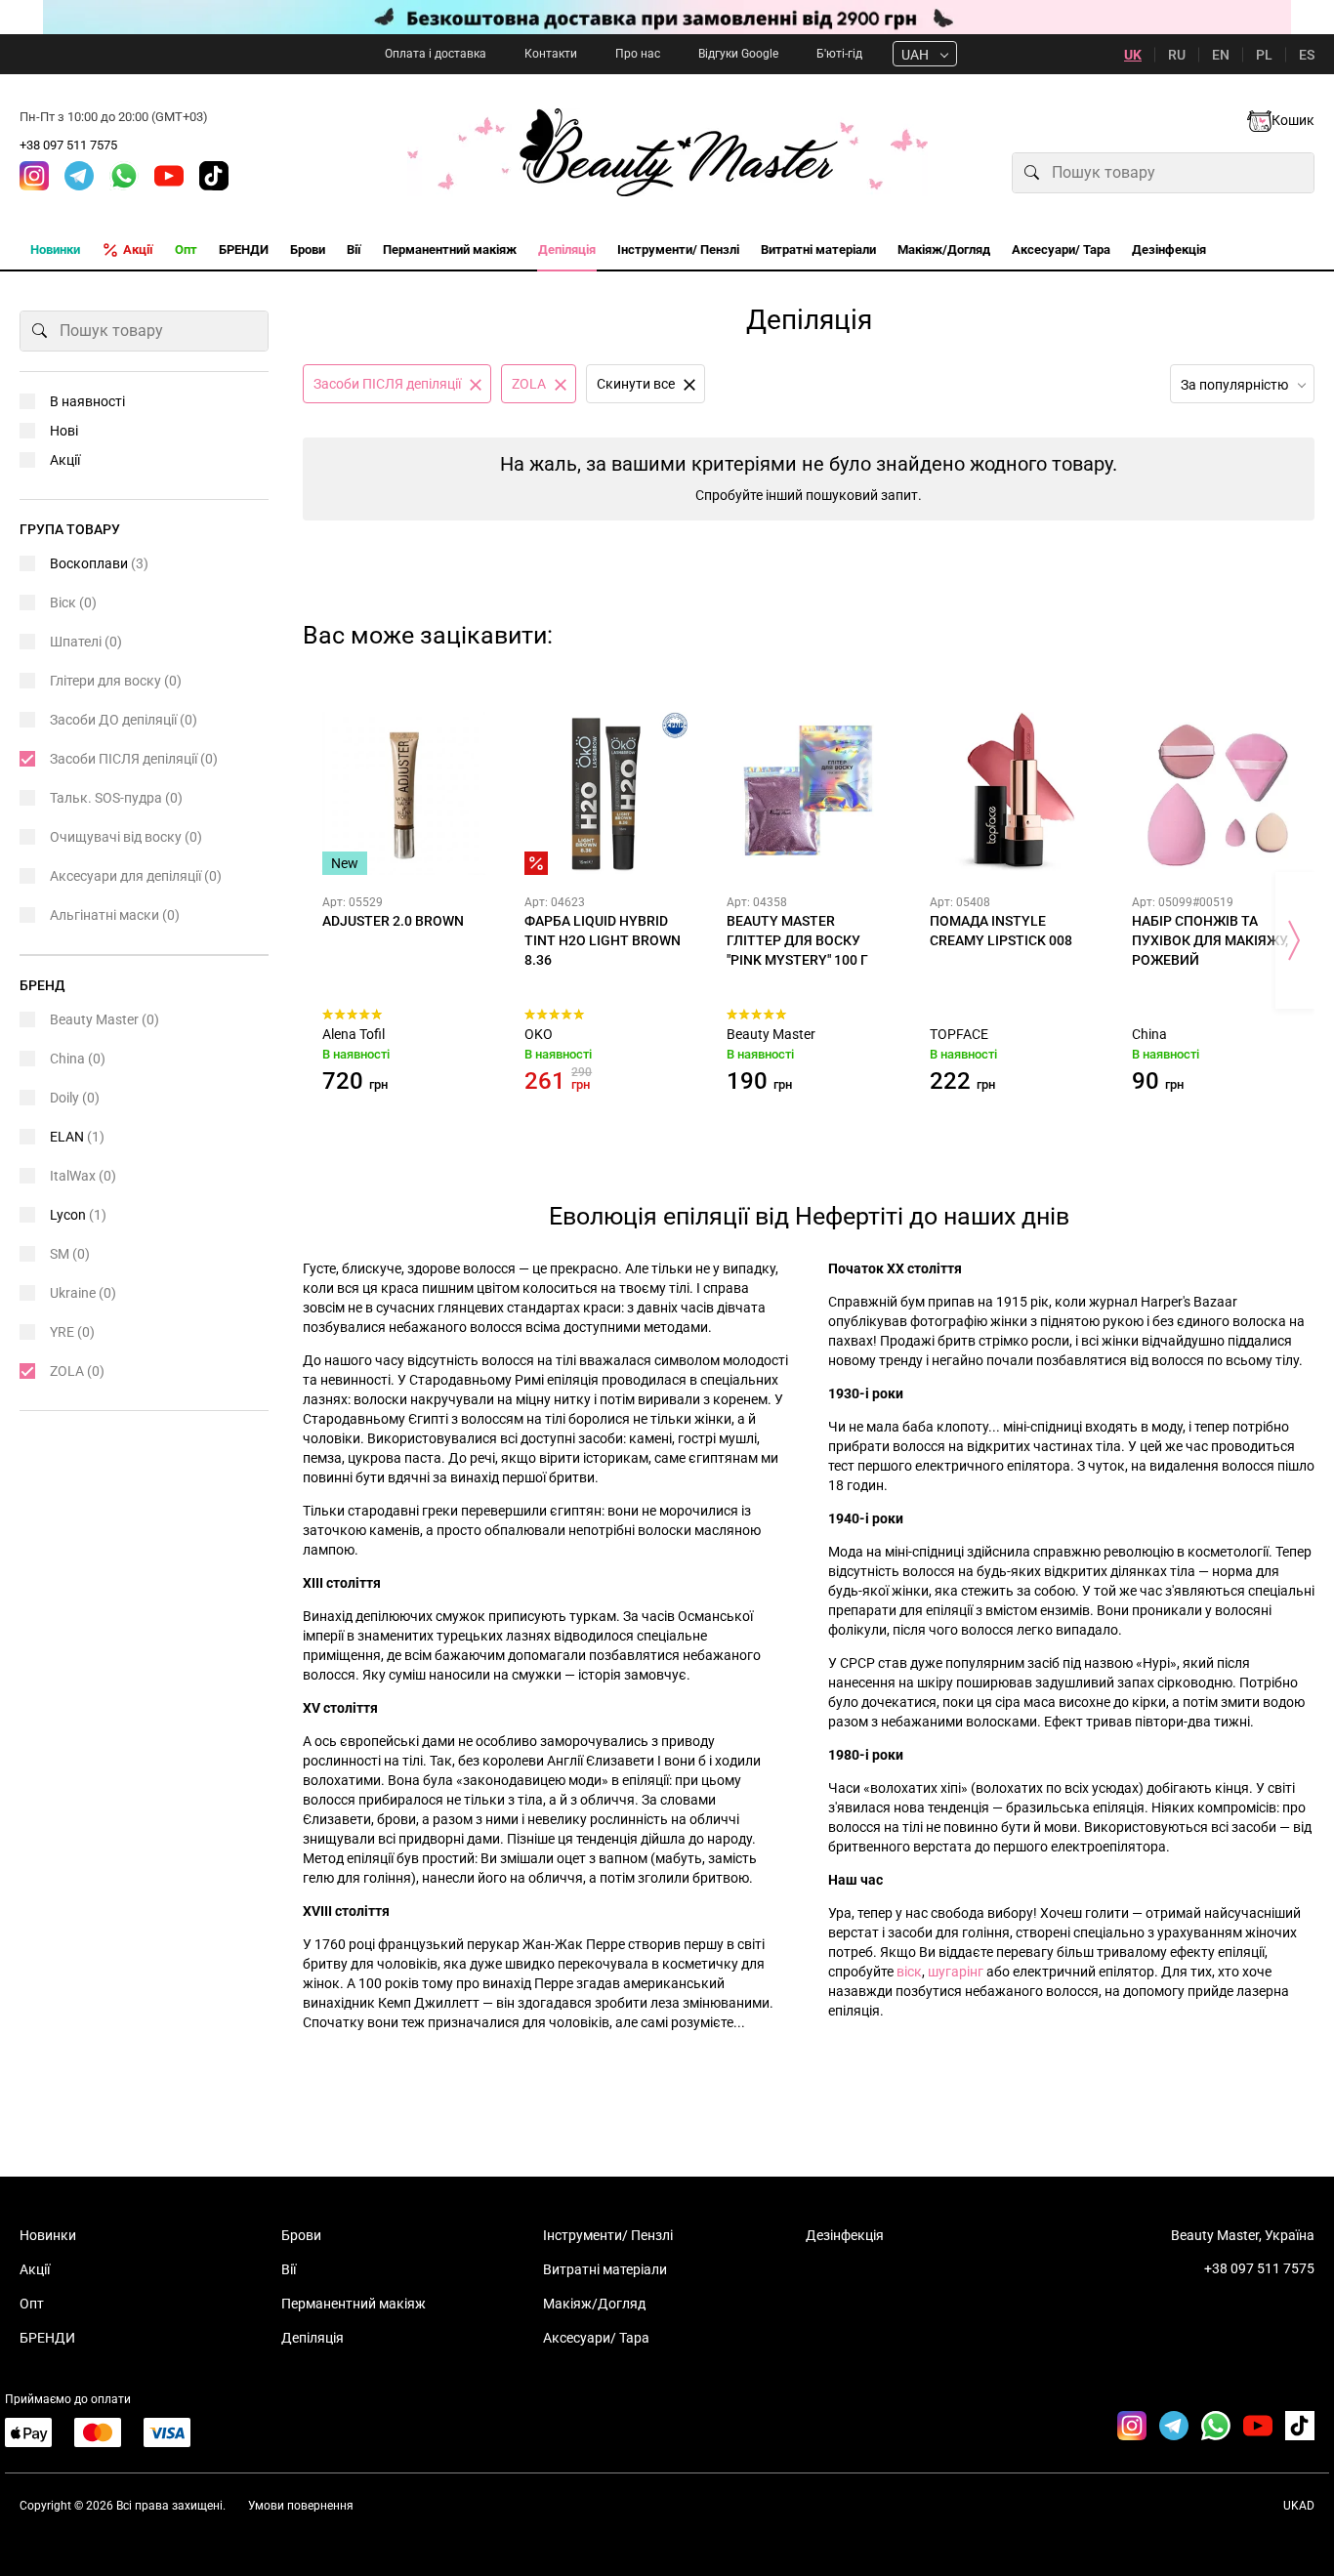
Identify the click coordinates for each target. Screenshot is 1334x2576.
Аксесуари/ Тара (596, 2338)
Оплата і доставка (436, 54)
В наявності (87, 401)
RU (1177, 55)
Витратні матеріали (605, 2269)
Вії (289, 2269)
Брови (301, 2235)
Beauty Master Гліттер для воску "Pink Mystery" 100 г (797, 940)
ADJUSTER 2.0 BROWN (393, 921)
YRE (72, 1332)
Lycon (78, 1215)
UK (1133, 55)
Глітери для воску (116, 681)
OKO (539, 1034)
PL (1264, 55)
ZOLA (77, 1371)
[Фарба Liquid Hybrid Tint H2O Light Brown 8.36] (606, 793)
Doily (75, 1098)
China (1149, 1034)
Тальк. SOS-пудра (116, 798)
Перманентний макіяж (354, 2304)
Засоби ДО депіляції (124, 720)
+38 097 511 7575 (68, 145)
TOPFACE (959, 1034)
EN (1221, 55)
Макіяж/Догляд (594, 2304)
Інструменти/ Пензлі (608, 2235)
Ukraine (83, 1293)
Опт (32, 2304)
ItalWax (83, 1176)
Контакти (551, 54)
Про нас (638, 54)
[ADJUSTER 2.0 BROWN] (404, 793)
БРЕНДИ (47, 2338)
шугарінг (956, 1972)
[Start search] (1032, 173)
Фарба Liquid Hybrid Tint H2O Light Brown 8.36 (603, 940)
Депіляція (313, 2338)
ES (1307, 55)
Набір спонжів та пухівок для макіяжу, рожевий (1210, 940)
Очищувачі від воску (126, 837)
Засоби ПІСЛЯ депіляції (134, 759)
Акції (65, 460)
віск (909, 1972)
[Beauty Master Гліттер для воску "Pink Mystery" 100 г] (808, 793)
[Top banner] (667, 17)
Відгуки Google (738, 54)
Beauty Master (771, 1034)
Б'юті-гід (839, 54)
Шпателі (86, 642)
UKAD (1299, 2506)
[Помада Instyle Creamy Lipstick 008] (1011, 793)
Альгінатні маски (115, 915)
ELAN (77, 1137)
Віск (73, 602)
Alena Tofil (354, 1034)
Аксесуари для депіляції (136, 876)
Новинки (48, 2235)
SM (70, 1254)
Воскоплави (99, 563)
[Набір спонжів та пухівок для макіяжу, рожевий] (1213, 793)
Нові (64, 431)
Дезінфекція (845, 2235)
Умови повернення (301, 2506)
